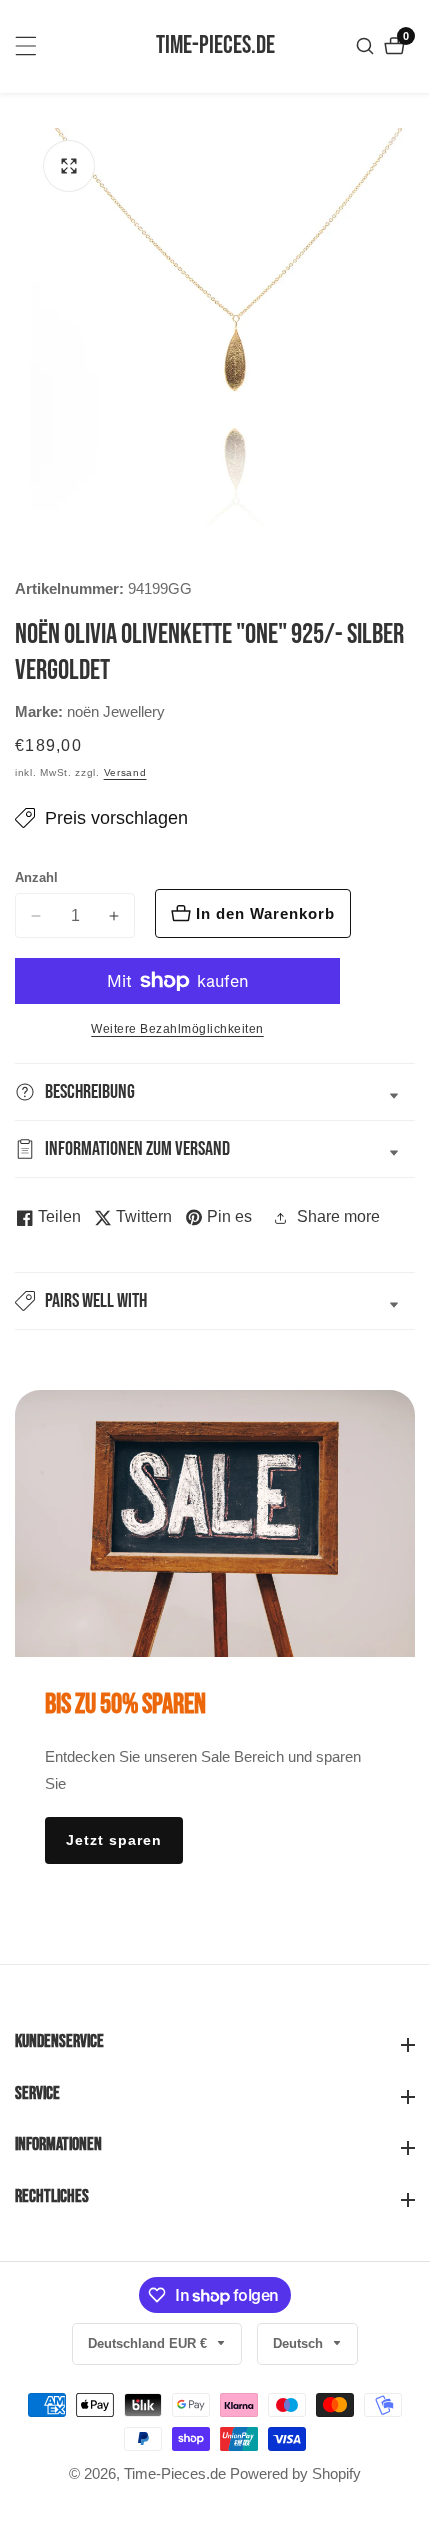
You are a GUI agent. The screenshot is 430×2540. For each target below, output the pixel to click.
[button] (215, 1301)
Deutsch (300, 2343)
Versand (125, 772)
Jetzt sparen (114, 1840)
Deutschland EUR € (149, 2343)
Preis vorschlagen (116, 818)
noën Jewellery (116, 711)
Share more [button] (338, 1216)
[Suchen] (367, 46)
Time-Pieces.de (175, 2473)
